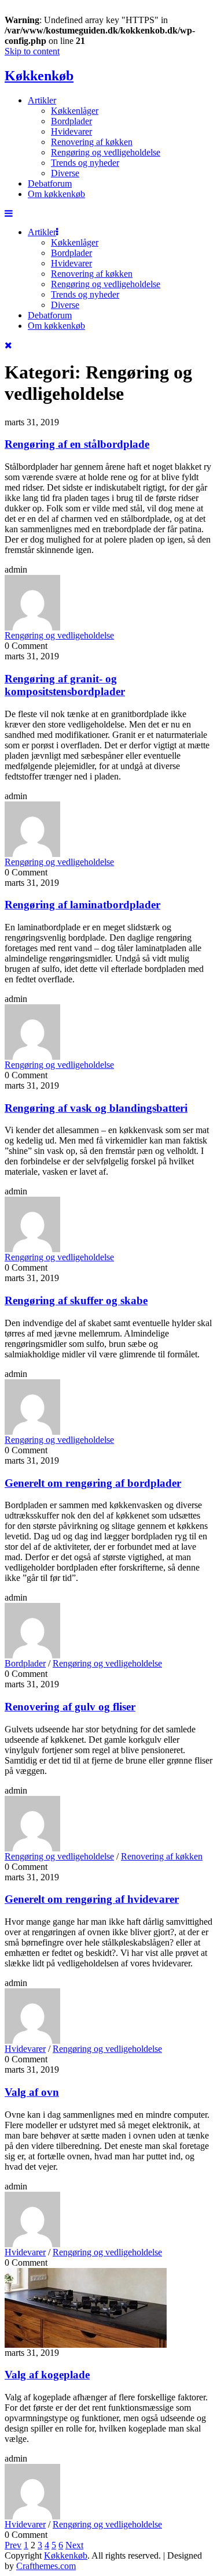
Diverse (65, 173)
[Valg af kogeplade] (86, 2345)
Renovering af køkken (92, 142)
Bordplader (71, 121)
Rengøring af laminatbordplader (82, 905)
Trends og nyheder (85, 163)
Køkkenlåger (75, 111)
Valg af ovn (32, 2092)
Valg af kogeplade (47, 2375)
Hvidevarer (71, 131)
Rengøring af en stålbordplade (77, 444)
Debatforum (50, 183)
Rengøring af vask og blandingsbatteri (96, 1108)
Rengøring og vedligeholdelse (106, 152)
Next (74, 2545)
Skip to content (32, 51)
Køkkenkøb (39, 76)
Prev (13, 2545)
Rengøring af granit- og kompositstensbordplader (65, 685)
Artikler (42, 100)
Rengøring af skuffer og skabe (76, 1300)
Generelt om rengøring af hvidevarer (92, 1899)
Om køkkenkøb (56, 194)
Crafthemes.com (46, 2566)
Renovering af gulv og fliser (70, 1707)
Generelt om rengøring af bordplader (93, 1483)
